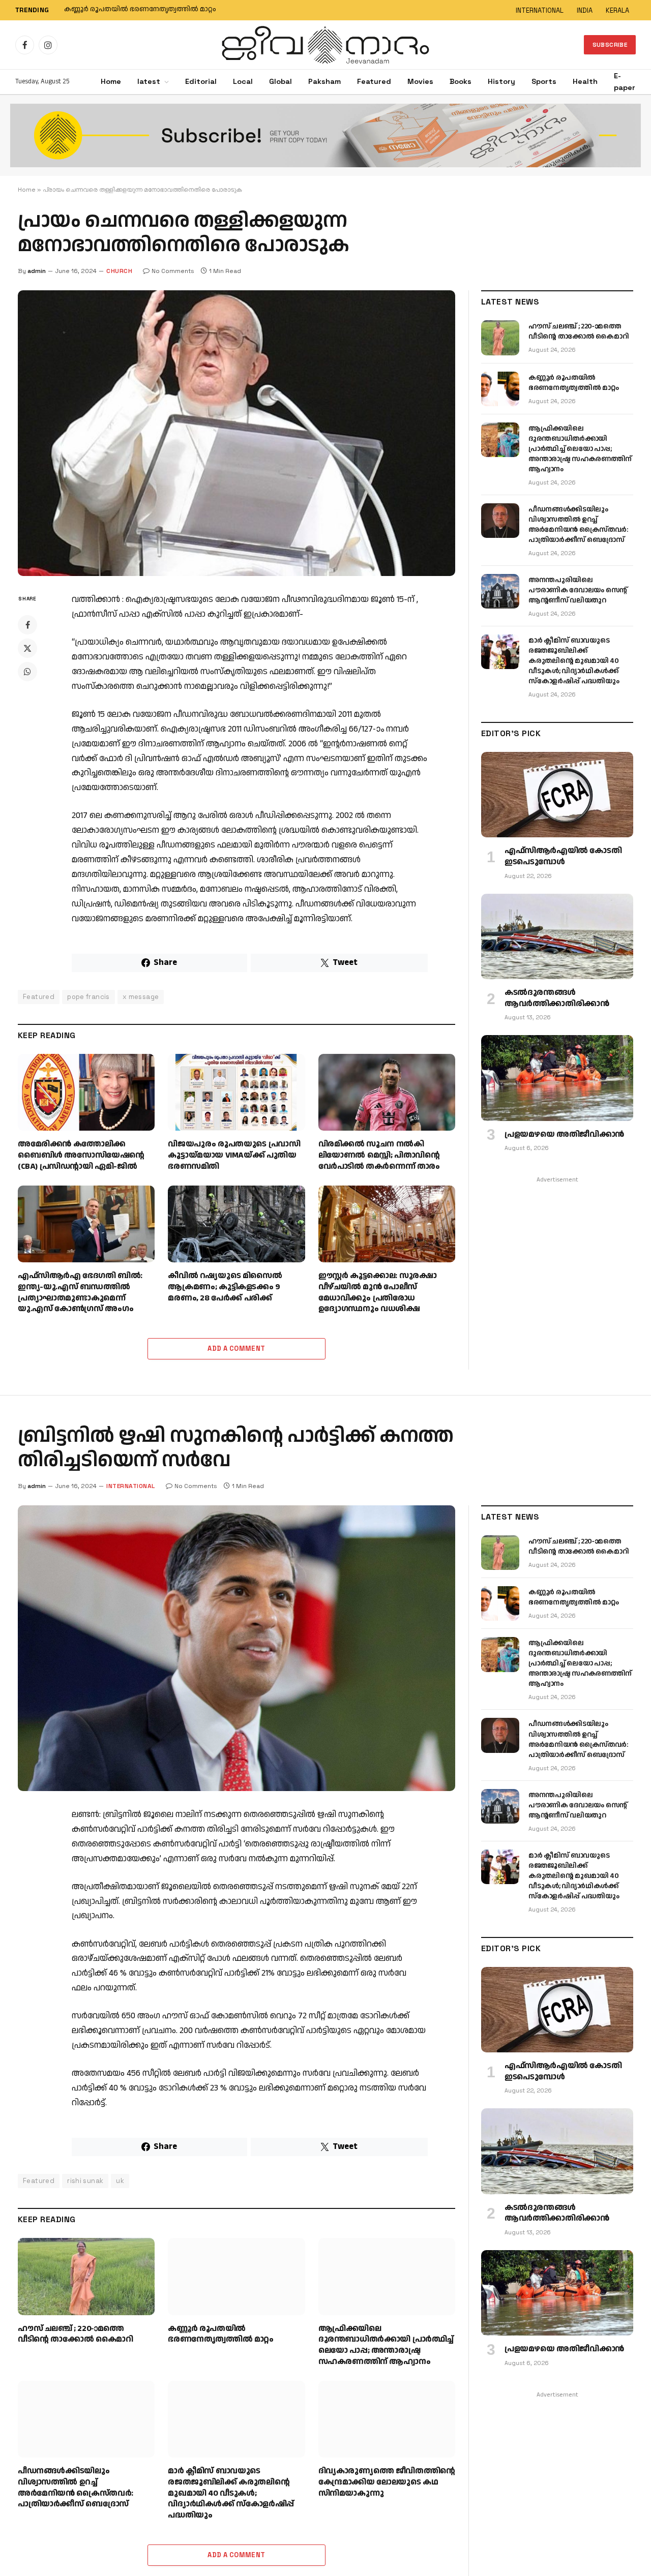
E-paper (625, 82)
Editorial (201, 81)
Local (243, 81)
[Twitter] (27, 648)
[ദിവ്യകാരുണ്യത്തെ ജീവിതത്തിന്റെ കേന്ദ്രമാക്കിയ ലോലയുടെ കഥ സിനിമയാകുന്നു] (387, 2419)
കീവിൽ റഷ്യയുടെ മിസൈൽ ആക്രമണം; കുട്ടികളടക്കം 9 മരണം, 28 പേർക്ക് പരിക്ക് (225, 1287)
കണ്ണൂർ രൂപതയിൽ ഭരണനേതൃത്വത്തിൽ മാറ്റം (140, 10)
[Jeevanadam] (325, 45)
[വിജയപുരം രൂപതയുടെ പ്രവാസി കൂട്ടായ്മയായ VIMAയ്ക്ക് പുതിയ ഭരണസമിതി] (236, 1092)
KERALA (617, 10)
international (131, 1486)
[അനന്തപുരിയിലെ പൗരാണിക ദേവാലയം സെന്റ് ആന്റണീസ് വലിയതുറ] (500, 591)
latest (149, 81)
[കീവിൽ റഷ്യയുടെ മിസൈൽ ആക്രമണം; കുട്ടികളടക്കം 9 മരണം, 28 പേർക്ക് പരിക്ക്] (236, 1224)
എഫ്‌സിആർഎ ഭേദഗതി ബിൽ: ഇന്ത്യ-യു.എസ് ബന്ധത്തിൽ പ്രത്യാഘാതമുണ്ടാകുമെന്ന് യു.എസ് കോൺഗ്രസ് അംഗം (80, 1293)
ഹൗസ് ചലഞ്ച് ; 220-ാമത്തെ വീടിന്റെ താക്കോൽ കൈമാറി (579, 331)
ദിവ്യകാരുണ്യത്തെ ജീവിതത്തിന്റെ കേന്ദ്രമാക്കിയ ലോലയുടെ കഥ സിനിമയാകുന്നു (387, 2482)
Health (585, 81)
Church (119, 271)
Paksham (324, 81)
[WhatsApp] (27, 672)
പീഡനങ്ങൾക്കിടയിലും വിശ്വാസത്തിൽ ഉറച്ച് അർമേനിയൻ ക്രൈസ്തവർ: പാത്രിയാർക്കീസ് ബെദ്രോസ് (578, 525)
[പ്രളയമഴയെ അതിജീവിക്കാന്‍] (557, 1078)
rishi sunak (85, 2181)
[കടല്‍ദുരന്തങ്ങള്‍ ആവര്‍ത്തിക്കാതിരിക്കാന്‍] (557, 936)
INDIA (585, 10)
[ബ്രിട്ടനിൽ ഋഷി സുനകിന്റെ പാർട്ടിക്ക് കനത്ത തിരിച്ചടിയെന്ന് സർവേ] (236, 1648)
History (501, 81)
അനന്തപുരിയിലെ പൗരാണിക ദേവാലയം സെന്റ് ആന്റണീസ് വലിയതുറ (578, 590)
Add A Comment (236, 1348)
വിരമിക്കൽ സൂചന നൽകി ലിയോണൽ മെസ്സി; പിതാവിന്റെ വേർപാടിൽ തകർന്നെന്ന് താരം (379, 1155)
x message (141, 997)
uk (120, 2181)
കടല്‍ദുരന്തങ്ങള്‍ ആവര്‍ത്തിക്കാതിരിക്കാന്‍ (557, 998)
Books (461, 81)
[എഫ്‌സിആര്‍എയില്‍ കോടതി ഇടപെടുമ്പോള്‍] (557, 795)
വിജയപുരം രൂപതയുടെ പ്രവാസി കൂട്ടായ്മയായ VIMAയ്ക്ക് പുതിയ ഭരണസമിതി (234, 1155)
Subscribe (610, 45)
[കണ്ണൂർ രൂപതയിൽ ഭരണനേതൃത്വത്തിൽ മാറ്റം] (500, 389)
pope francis (88, 997)
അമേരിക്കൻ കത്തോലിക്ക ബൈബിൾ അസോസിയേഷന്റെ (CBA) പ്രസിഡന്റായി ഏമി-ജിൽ (81, 1155)
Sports (544, 81)
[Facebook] (27, 625)
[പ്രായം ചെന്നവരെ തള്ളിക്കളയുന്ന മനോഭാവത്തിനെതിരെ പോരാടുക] (236, 433)
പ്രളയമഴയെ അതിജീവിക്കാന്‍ (564, 1135)
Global (280, 81)
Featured (374, 81)
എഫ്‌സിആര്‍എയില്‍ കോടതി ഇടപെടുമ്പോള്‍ (563, 857)
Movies (420, 81)
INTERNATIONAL (540, 10)
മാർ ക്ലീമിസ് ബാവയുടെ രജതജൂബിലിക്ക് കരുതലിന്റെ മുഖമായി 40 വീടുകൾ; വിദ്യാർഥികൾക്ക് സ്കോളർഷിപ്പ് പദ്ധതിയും (574, 661)
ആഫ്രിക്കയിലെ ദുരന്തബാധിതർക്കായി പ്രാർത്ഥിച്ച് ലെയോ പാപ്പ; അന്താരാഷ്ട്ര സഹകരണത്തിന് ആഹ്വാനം (580, 449)
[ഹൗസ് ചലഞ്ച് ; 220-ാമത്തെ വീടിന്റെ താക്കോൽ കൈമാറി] (500, 338)
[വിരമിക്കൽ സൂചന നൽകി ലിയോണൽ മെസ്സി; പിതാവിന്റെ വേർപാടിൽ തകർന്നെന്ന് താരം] (387, 1092)
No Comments (173, 271)
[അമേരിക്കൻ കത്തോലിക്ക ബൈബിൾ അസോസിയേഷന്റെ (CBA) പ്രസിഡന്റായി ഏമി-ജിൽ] (86, 1092)
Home (111, 81)
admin (37, 271)
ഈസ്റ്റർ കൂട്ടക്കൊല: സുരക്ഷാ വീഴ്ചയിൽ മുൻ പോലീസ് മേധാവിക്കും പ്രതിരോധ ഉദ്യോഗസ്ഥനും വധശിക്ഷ (378, 1293)
